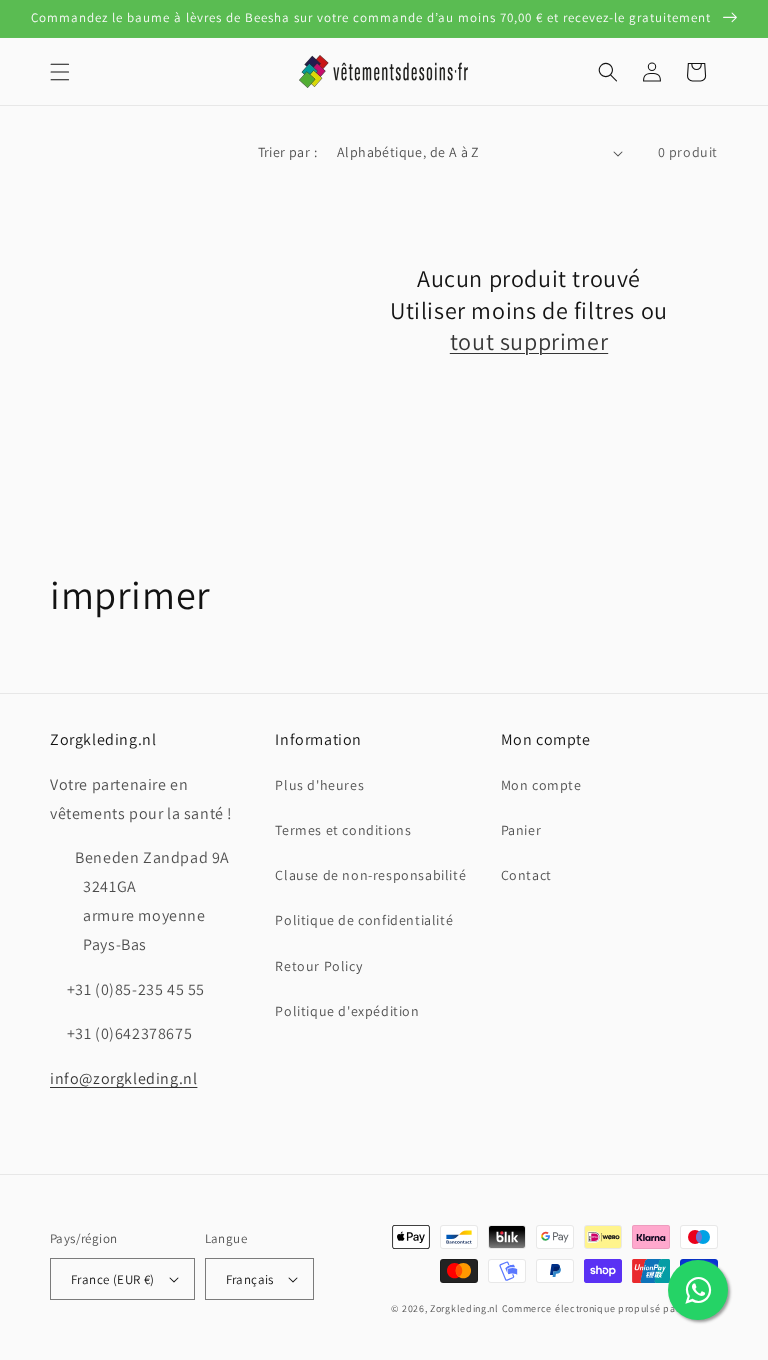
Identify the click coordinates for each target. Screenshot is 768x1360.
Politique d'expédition (347, 1011)
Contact (526, 875)
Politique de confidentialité (364, 920)
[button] (60, 72)
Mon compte (541, 785)
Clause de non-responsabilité (370, 875)
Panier (521, 830)
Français (250, 1279)
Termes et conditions (343, 830)
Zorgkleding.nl (464, 1308)
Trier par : (287, 152)
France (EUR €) (113, 1279)
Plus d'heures (319, 785)
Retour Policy (318, 966)
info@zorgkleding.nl (123, 1078)
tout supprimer (529, 341)
